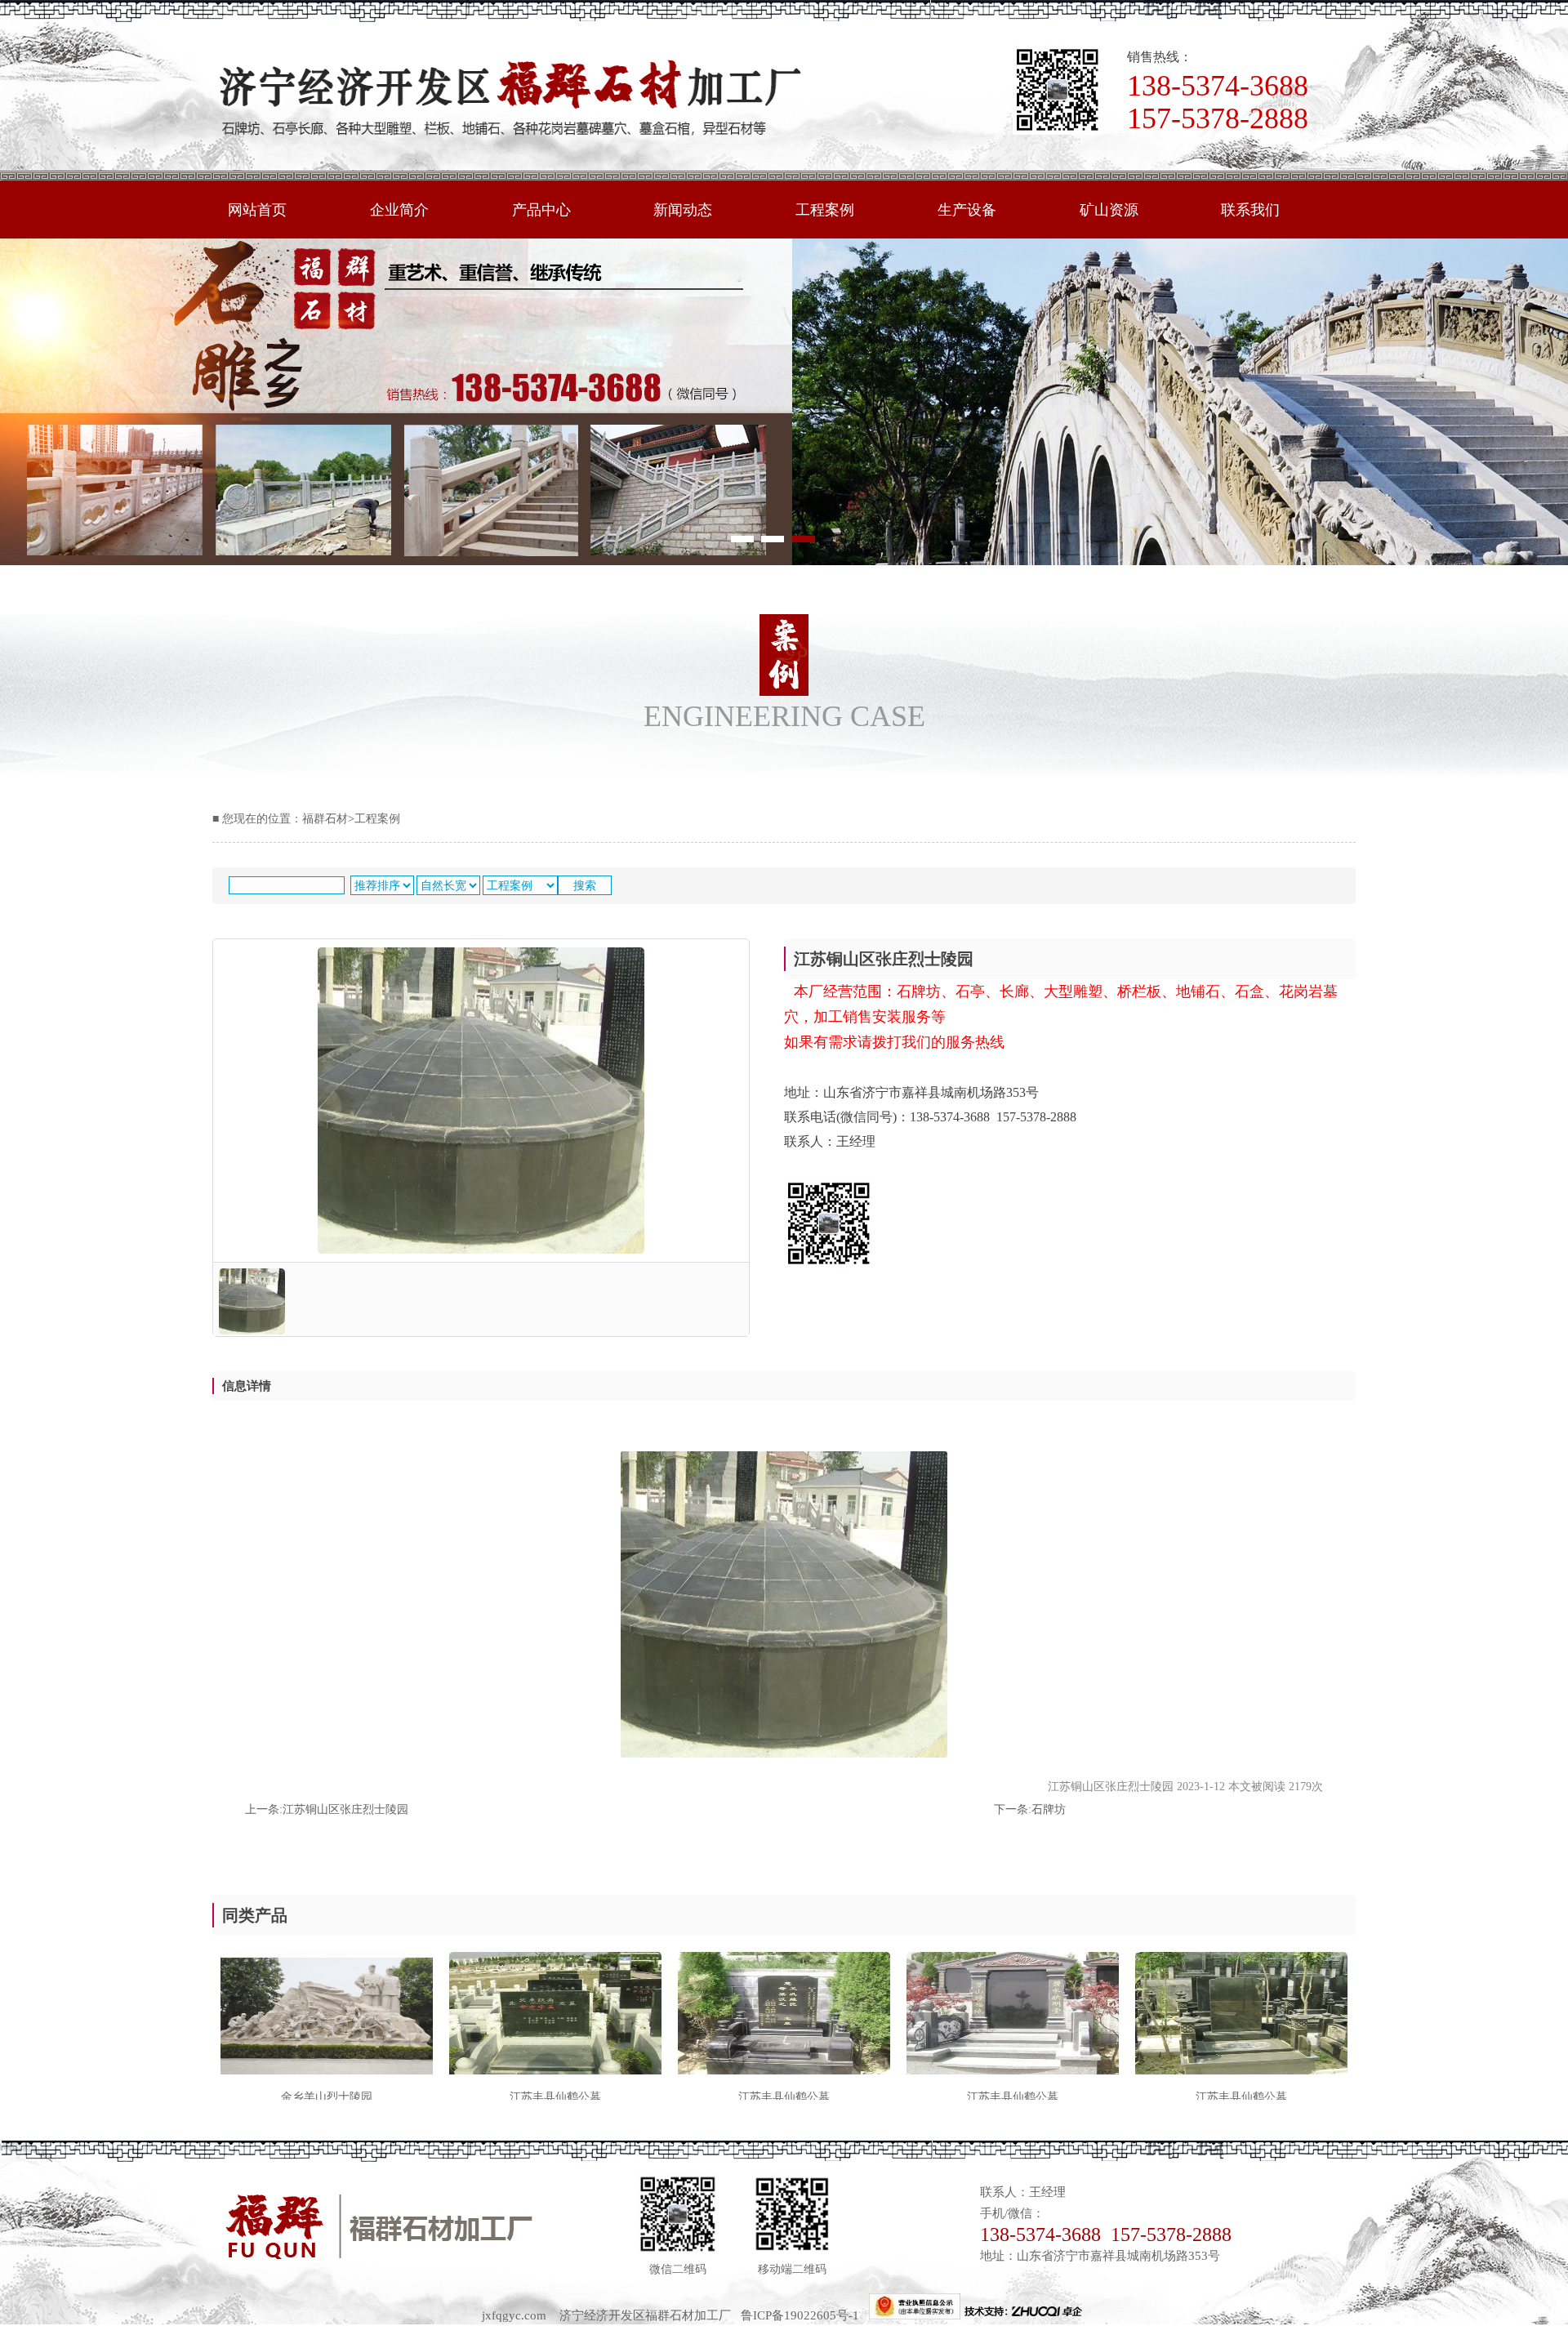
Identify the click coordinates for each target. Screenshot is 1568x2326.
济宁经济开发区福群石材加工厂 (645, 2315)
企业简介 (399, 210)
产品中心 (541, 210)
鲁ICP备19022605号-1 (805, 2315)
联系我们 (1250, 210)
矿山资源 (1109, 210)
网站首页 (257, 210)
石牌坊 (1049, 1809)
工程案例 (825, 210)
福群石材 (325, 819)
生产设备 (967, 210)
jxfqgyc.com (514, 2315)
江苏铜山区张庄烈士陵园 (345, 1809)
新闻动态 (683, 210)
